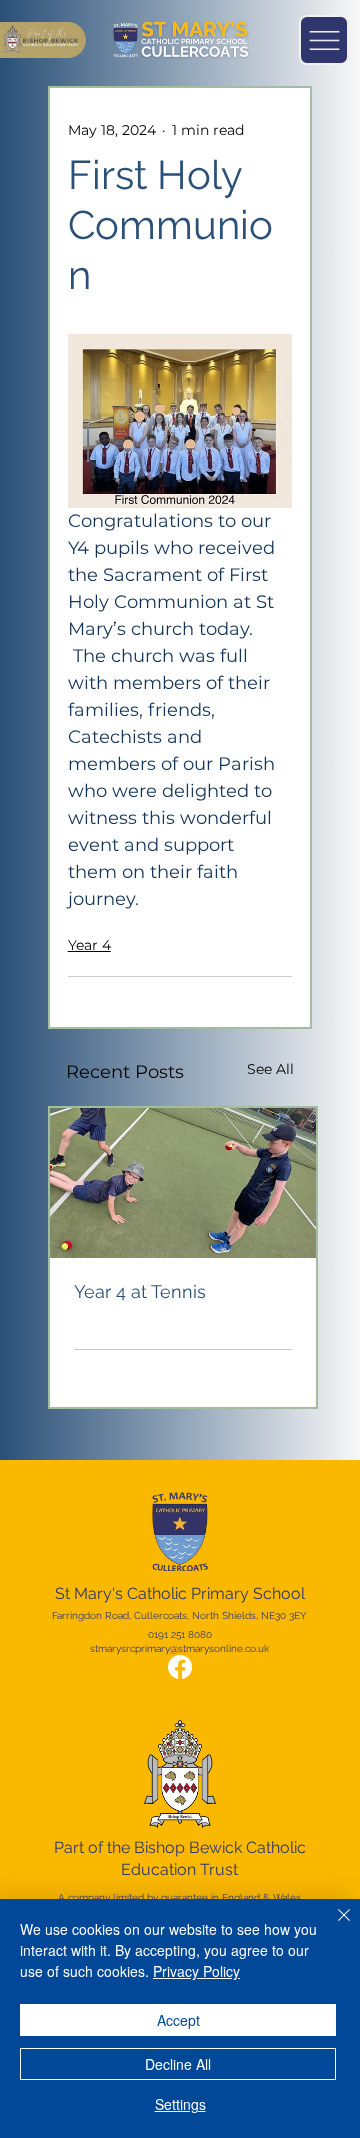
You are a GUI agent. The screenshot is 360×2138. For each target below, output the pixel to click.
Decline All (178, 2064)
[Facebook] (180, 1667)
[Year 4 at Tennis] (183, 1183)
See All (270, 1069)
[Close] (332, 1927)
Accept (178, 2020)
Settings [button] (180, 2104)
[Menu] (324, 40)
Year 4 (89, 945)
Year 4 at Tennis (140, 1291)
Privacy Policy (196, 1971)
